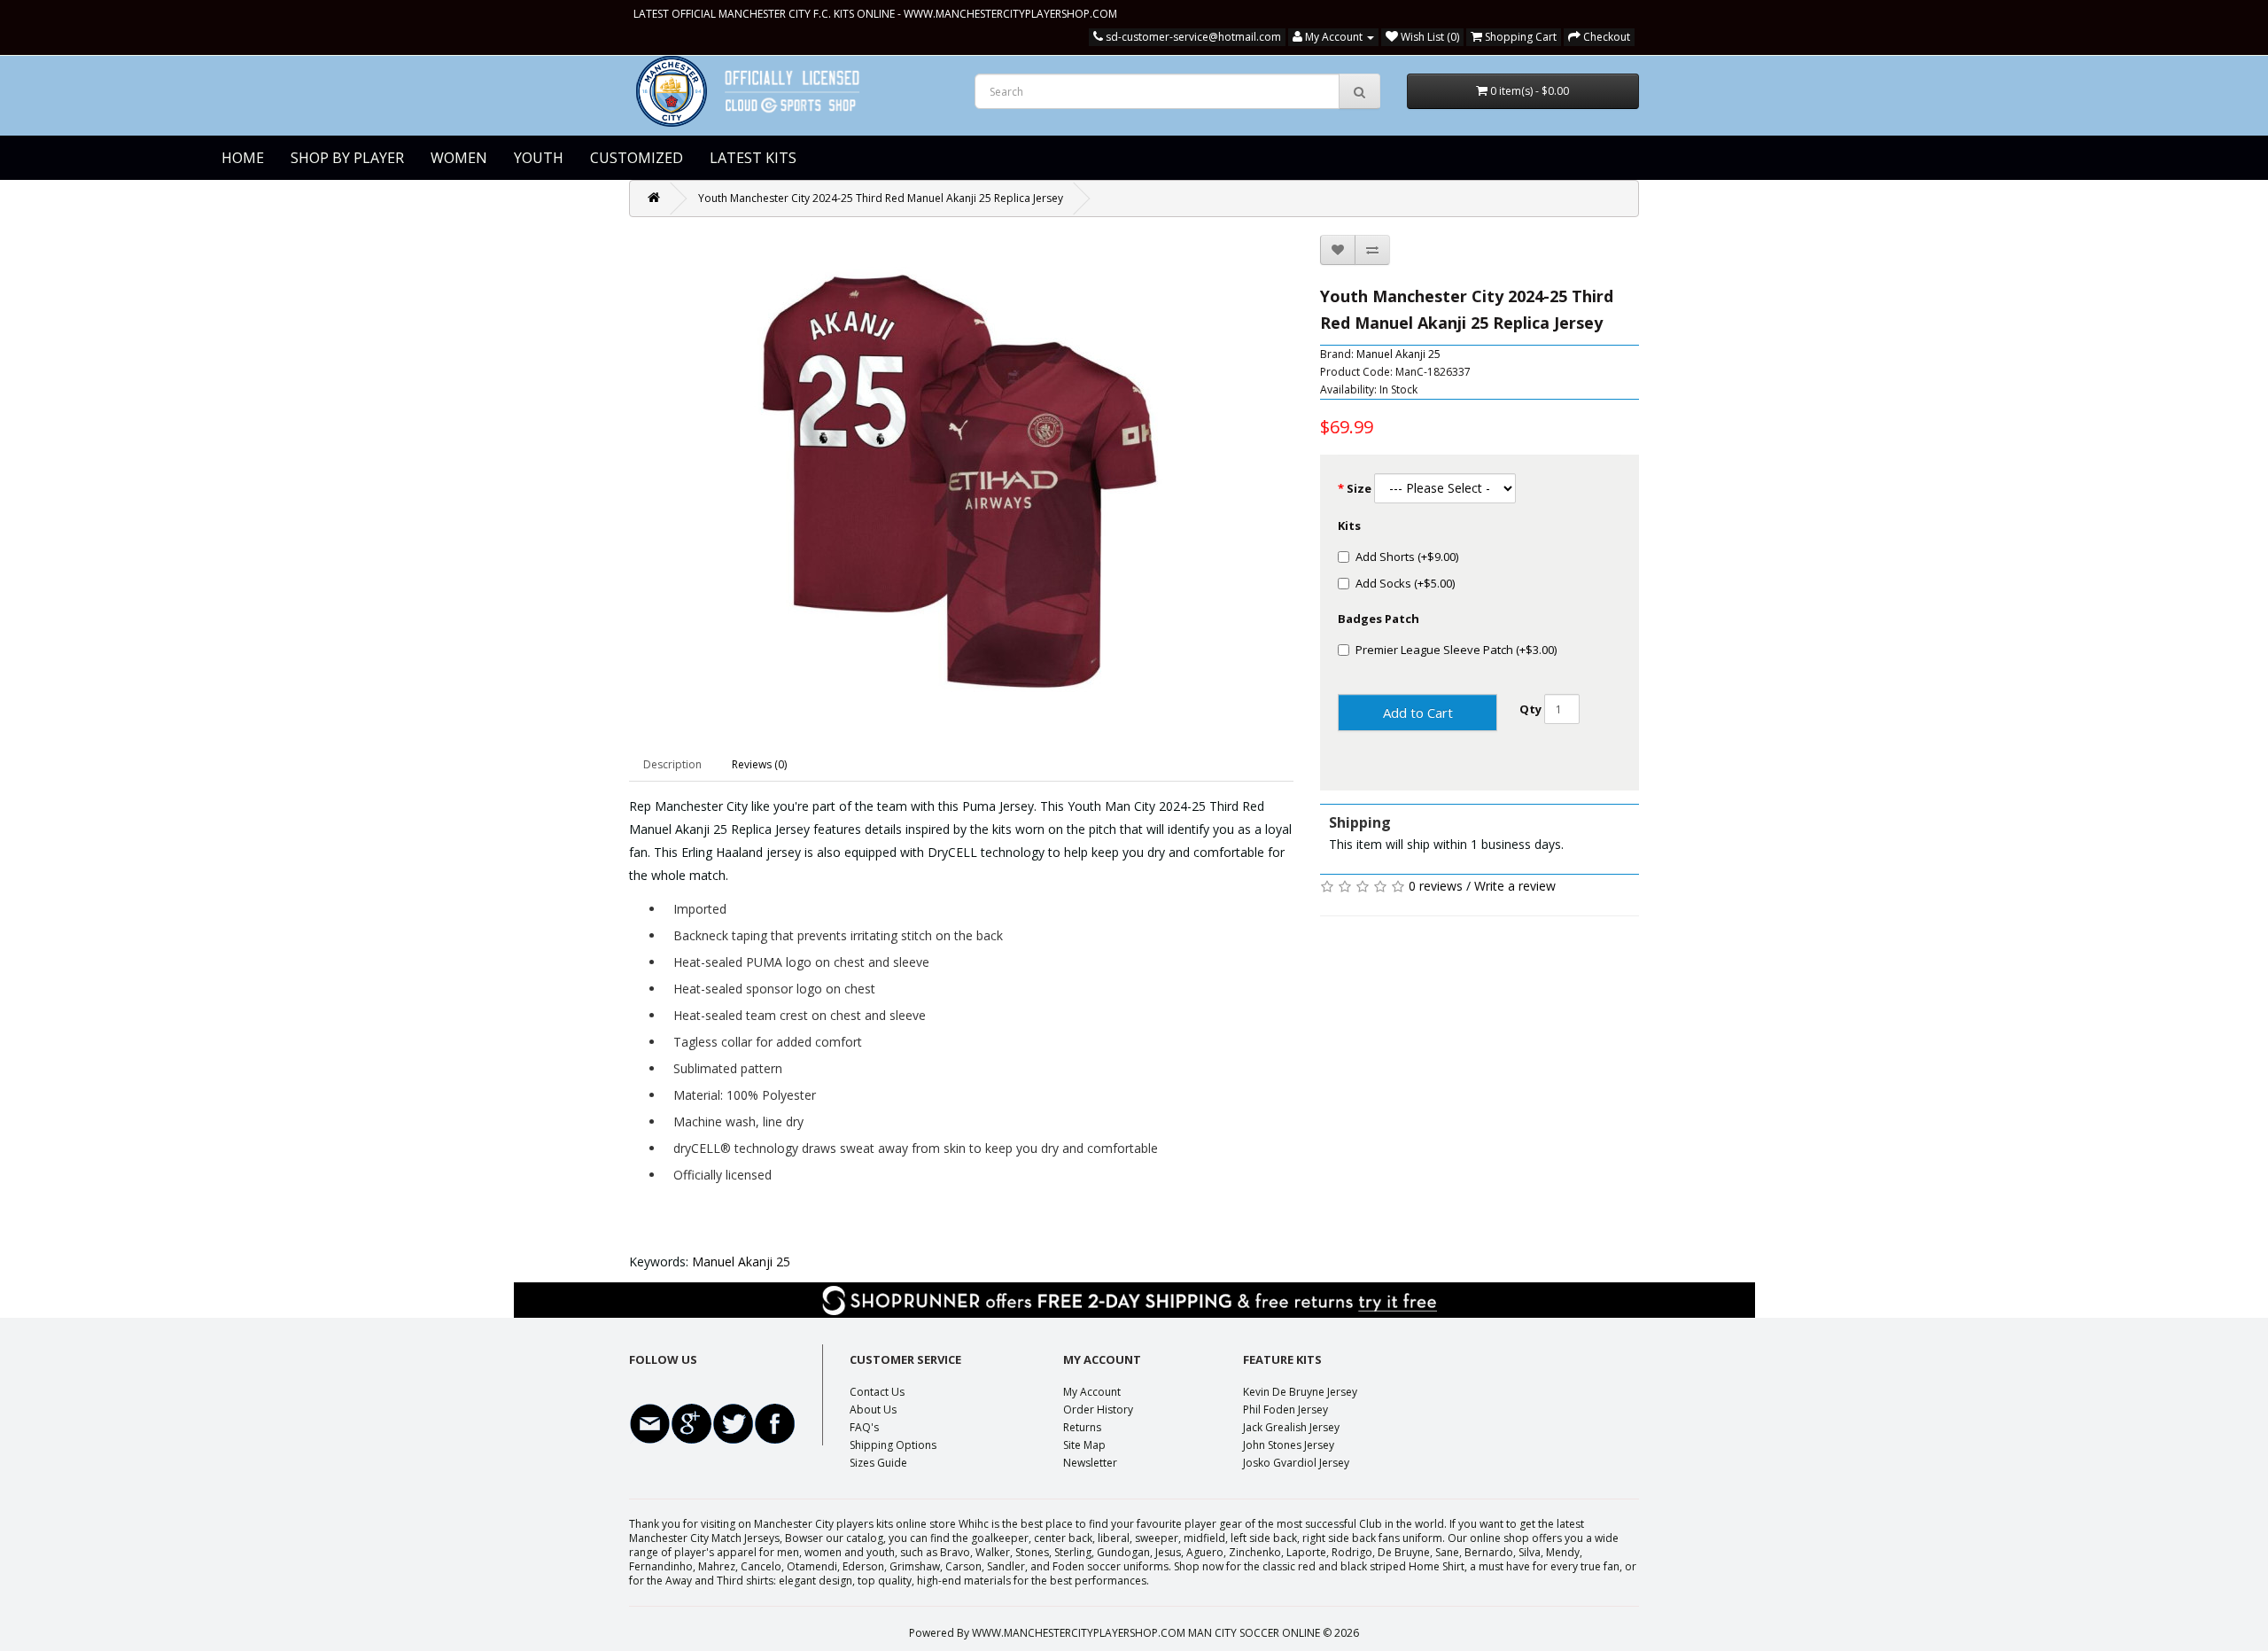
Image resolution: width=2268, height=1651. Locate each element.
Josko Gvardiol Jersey (1296, 1463)
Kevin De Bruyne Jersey (1300, 1392)
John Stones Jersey (1289, 1445)
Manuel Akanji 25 (1398, 354)
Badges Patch (1379, 619)
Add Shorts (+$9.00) (1407, 557)
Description (672, 764)
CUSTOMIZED (637, 158)
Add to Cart (1418, 713)
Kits (1349, 526)
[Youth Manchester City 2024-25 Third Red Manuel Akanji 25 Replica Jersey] (961, 482)
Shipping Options (893, 1445)
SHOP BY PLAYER (347, 158)
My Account (1092, 1392)
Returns (1082, 1427)
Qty (1530, 709)
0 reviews (1436, 886)
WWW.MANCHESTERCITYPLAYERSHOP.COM (1010, 14)
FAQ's (864, 1427)
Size (1359, 488)
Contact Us (877, 1392)
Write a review (1515, 886)
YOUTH (539, 158)
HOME (243, 158)
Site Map (1084, 1445)
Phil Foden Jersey (1285, 1410)
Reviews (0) (759, 764)
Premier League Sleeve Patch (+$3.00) (1456, 650)
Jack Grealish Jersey (1291, 1427)
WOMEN (459, 158)
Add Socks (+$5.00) (1405, 583)
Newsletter (1090, 1463)
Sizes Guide (878, 1463)
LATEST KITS (753, 158)
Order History (1098, 1410)
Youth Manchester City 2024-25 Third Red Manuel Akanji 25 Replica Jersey (881, 198)
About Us (873, 1410)
